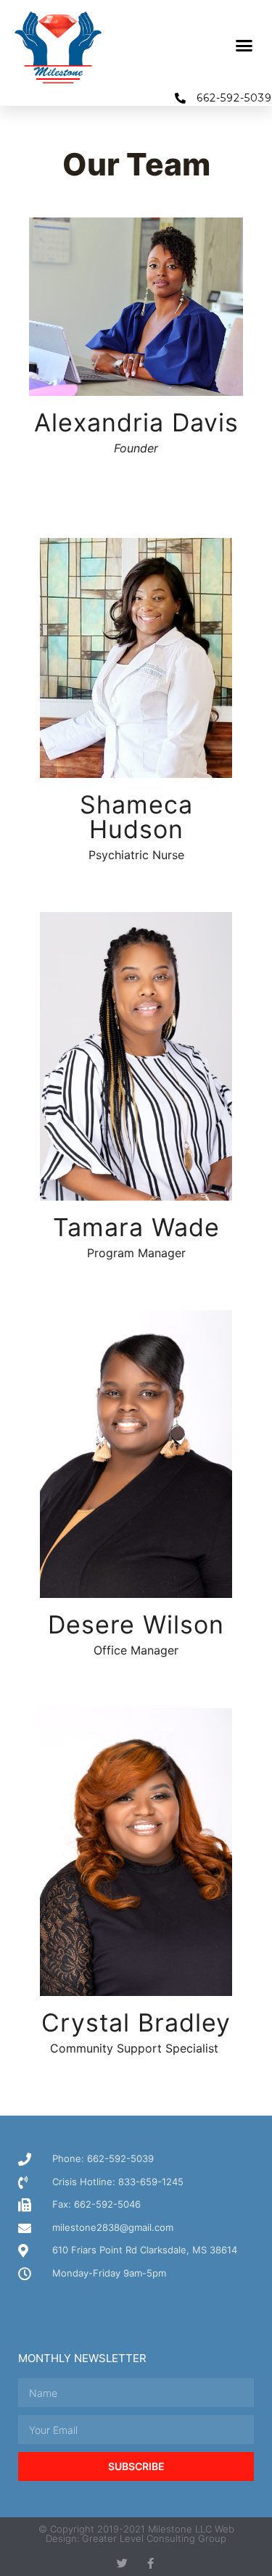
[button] (244, 46)
